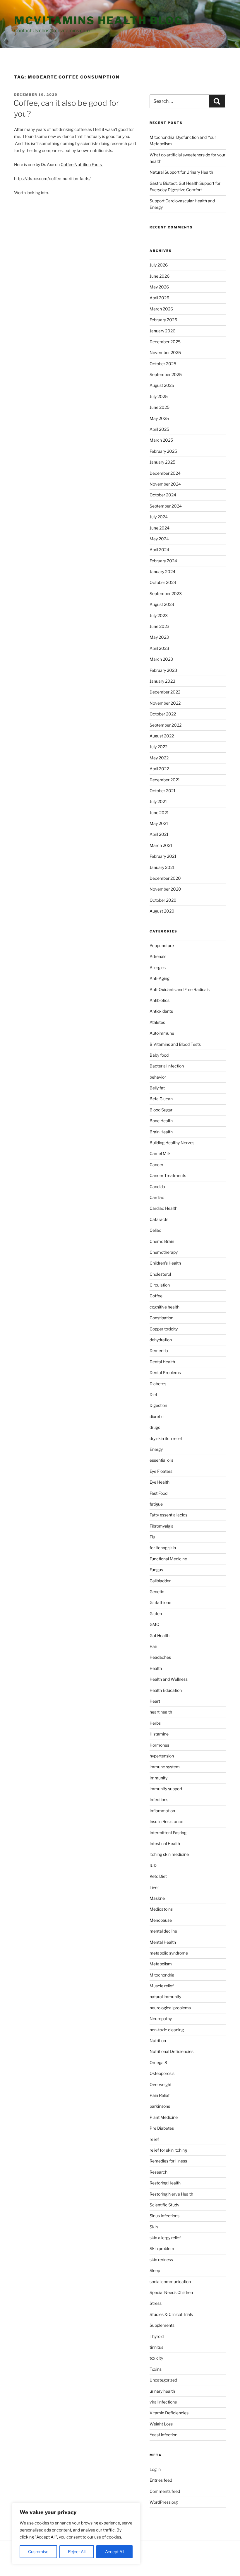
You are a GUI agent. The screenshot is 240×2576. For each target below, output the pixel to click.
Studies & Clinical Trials (171, 2314)
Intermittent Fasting (168, 1833)
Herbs (155, 1723)
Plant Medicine (164, 2117)
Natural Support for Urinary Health (181, 172)
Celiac (155, 1230)
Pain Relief (160, 2095)
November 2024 (165, 484)
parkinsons (160, 2106)
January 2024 (162, 572)
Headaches (160, 1657)
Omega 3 (158, 2062)
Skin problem (162, 2248)
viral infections (163, 2402)
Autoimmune (162, 1033)
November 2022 (165, 703)
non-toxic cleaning (167, 2030)
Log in (155, 2469)
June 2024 (160, 528)
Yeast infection (163, 2435)
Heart (155, 1701)
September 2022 (166, 725)
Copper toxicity (164, 1329)
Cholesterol (160, 1274)
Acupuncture (162, 945)
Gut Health (160, 1635)
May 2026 (159, 287)
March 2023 (161, 659)
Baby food (159, 1055)
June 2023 (160, 626)
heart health (161, 1712)
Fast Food (158, 1493)
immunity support (166, 1789)
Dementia (159, 1351)
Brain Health (161, 1132)
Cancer (156, 1165)
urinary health (162, 2391)
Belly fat (157, 1088)
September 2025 (166, 374)
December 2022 (165, 692)
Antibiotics (160, 1000)
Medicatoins (161, 1909)
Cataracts (159, 1219)
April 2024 (159, 550)
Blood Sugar (161, 1110)
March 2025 (161, 440)
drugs (155, 1427)
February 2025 (163, 451)
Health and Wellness (169, 1679)
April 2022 (159, 769)
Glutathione (160, 1602)
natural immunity (165, 1997)
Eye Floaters (161, 1471)
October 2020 (163, 900)
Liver (154, 1887)
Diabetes (158, 1384)
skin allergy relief (165, 2238)
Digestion (158, 1405)
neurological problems (170, 2008)
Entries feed (161, 2480)
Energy (156, 1449)
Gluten (156, 1614)
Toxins (156, 2369)
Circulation (160, 1285)
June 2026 (160, 276)
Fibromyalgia (162, 1526)
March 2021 (161, 845)
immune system (165, 1767)
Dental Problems (165, 1372)
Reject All (77, 2552)
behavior (158, 1077)
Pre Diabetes (162, 2128)
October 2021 (163, 791)
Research (158, 2172)
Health (156, 1668)
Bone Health (161, 1121)
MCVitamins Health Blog (98, 21)
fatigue (156, 1504)
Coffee (156, 1296)
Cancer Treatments (168, 1175)
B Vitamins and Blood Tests (175, 1044)
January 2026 (162, 331)
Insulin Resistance (166, 1821)
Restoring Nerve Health (171, 2194)
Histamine (159, 1734)
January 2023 (162, 681)
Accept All (115, 2552)
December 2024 (165, 473)
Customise (38, 2552)
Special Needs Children (171, 2292)
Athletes (157, 1022)
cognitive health (164, 1307)
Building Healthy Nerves (172, 1143)
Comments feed (165, 2491)
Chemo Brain (162, 1241)
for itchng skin (163, 1548)
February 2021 (163, 856)
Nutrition (158, 2041)
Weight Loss (161, 2424)
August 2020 (162, 911)
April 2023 (159, 648)
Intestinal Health (165, 1843)
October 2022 (163, 714)
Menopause (161, 1920)
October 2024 (163, 495)
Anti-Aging (160, 978)
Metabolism (161, 1964)
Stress (156, 2303)
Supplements (162, 2325)
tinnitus (156, 2347)
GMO (155, 1624)
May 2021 (159, 823)
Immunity (158, 1778)
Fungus (156, 1570)
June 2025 (160, 407)
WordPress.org (164, 2502)
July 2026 (159, 265)
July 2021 (158, 801)
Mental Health (163, 1942)
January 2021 (162, 867)
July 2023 (159, 615)
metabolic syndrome (169, 1953)
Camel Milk (160, 1153)
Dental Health (162, 1362)
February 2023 (163, 670)
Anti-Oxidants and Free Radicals (180, 989)
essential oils (161, 1460)
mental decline (163, 1931)
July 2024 (159, 517)
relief (154, 2139)
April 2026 (159, 298)
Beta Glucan (161, 1099)
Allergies (158, 967)
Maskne (157, 1898)
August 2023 (162, 604)
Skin (154, 2227)
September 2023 (166, 593)
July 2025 (159, 396)
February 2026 (163, 320)
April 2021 (159, 834)
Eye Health (160, 1482)
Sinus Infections (164, 2216)
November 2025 (165, 352)
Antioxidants (161, 1011)
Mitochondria (162, 1975)
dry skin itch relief (166, 1438)
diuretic (157, 1416)
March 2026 (161, 309)
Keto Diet (158, 1876)
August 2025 (162, 385)
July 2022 (158, 747)
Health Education (166, 1690)
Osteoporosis (162, 2073)
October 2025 (163, 364)
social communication (170, 2282)
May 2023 (159, 637)
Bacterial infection (167, 1066)
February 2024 (163, 561)
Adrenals (158, 956)
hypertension (162, 1756)
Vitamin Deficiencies (169, 2413)
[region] (76, 2534)
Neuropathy (161, 2019)
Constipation (161, 1318)
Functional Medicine (168, 1559)
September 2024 (166, 506)
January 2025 (162, 462)
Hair (153, 1646)
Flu (152, 1537)
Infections (159, 1799)
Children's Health (165, 1263)
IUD (153, 1865)
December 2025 (165, 342)
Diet (153, 1394)
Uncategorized (163, 2380)
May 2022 (159, 758)
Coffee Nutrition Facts (82, 164)
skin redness (161, 2260)
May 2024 (159, 539)
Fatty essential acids (168, 1515)
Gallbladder (160, 1581)
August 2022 (162, 736)
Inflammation (162, 1811)
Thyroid (157, 2336)
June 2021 (159, 813)
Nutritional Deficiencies (172, 2051)
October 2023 (163, 582)
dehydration (161, 1340)
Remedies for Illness (168, 2161)
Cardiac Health (163, 1208)
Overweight (161, 2084)
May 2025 (159, 418)
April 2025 (159, 429)
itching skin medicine (169, 1854)
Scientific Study (164, 2205)
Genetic (157, 1592)
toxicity (156, 2358)
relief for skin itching (168, 2150)
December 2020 (165, 878)
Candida (157, 1187)
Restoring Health (165, 2183)
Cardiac (157, 1197)
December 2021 (165, 780)
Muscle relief (162, 1986)
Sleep (155, 2270)
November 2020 (165, 889)
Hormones (159, 1745)
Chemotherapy (164, 1252)
